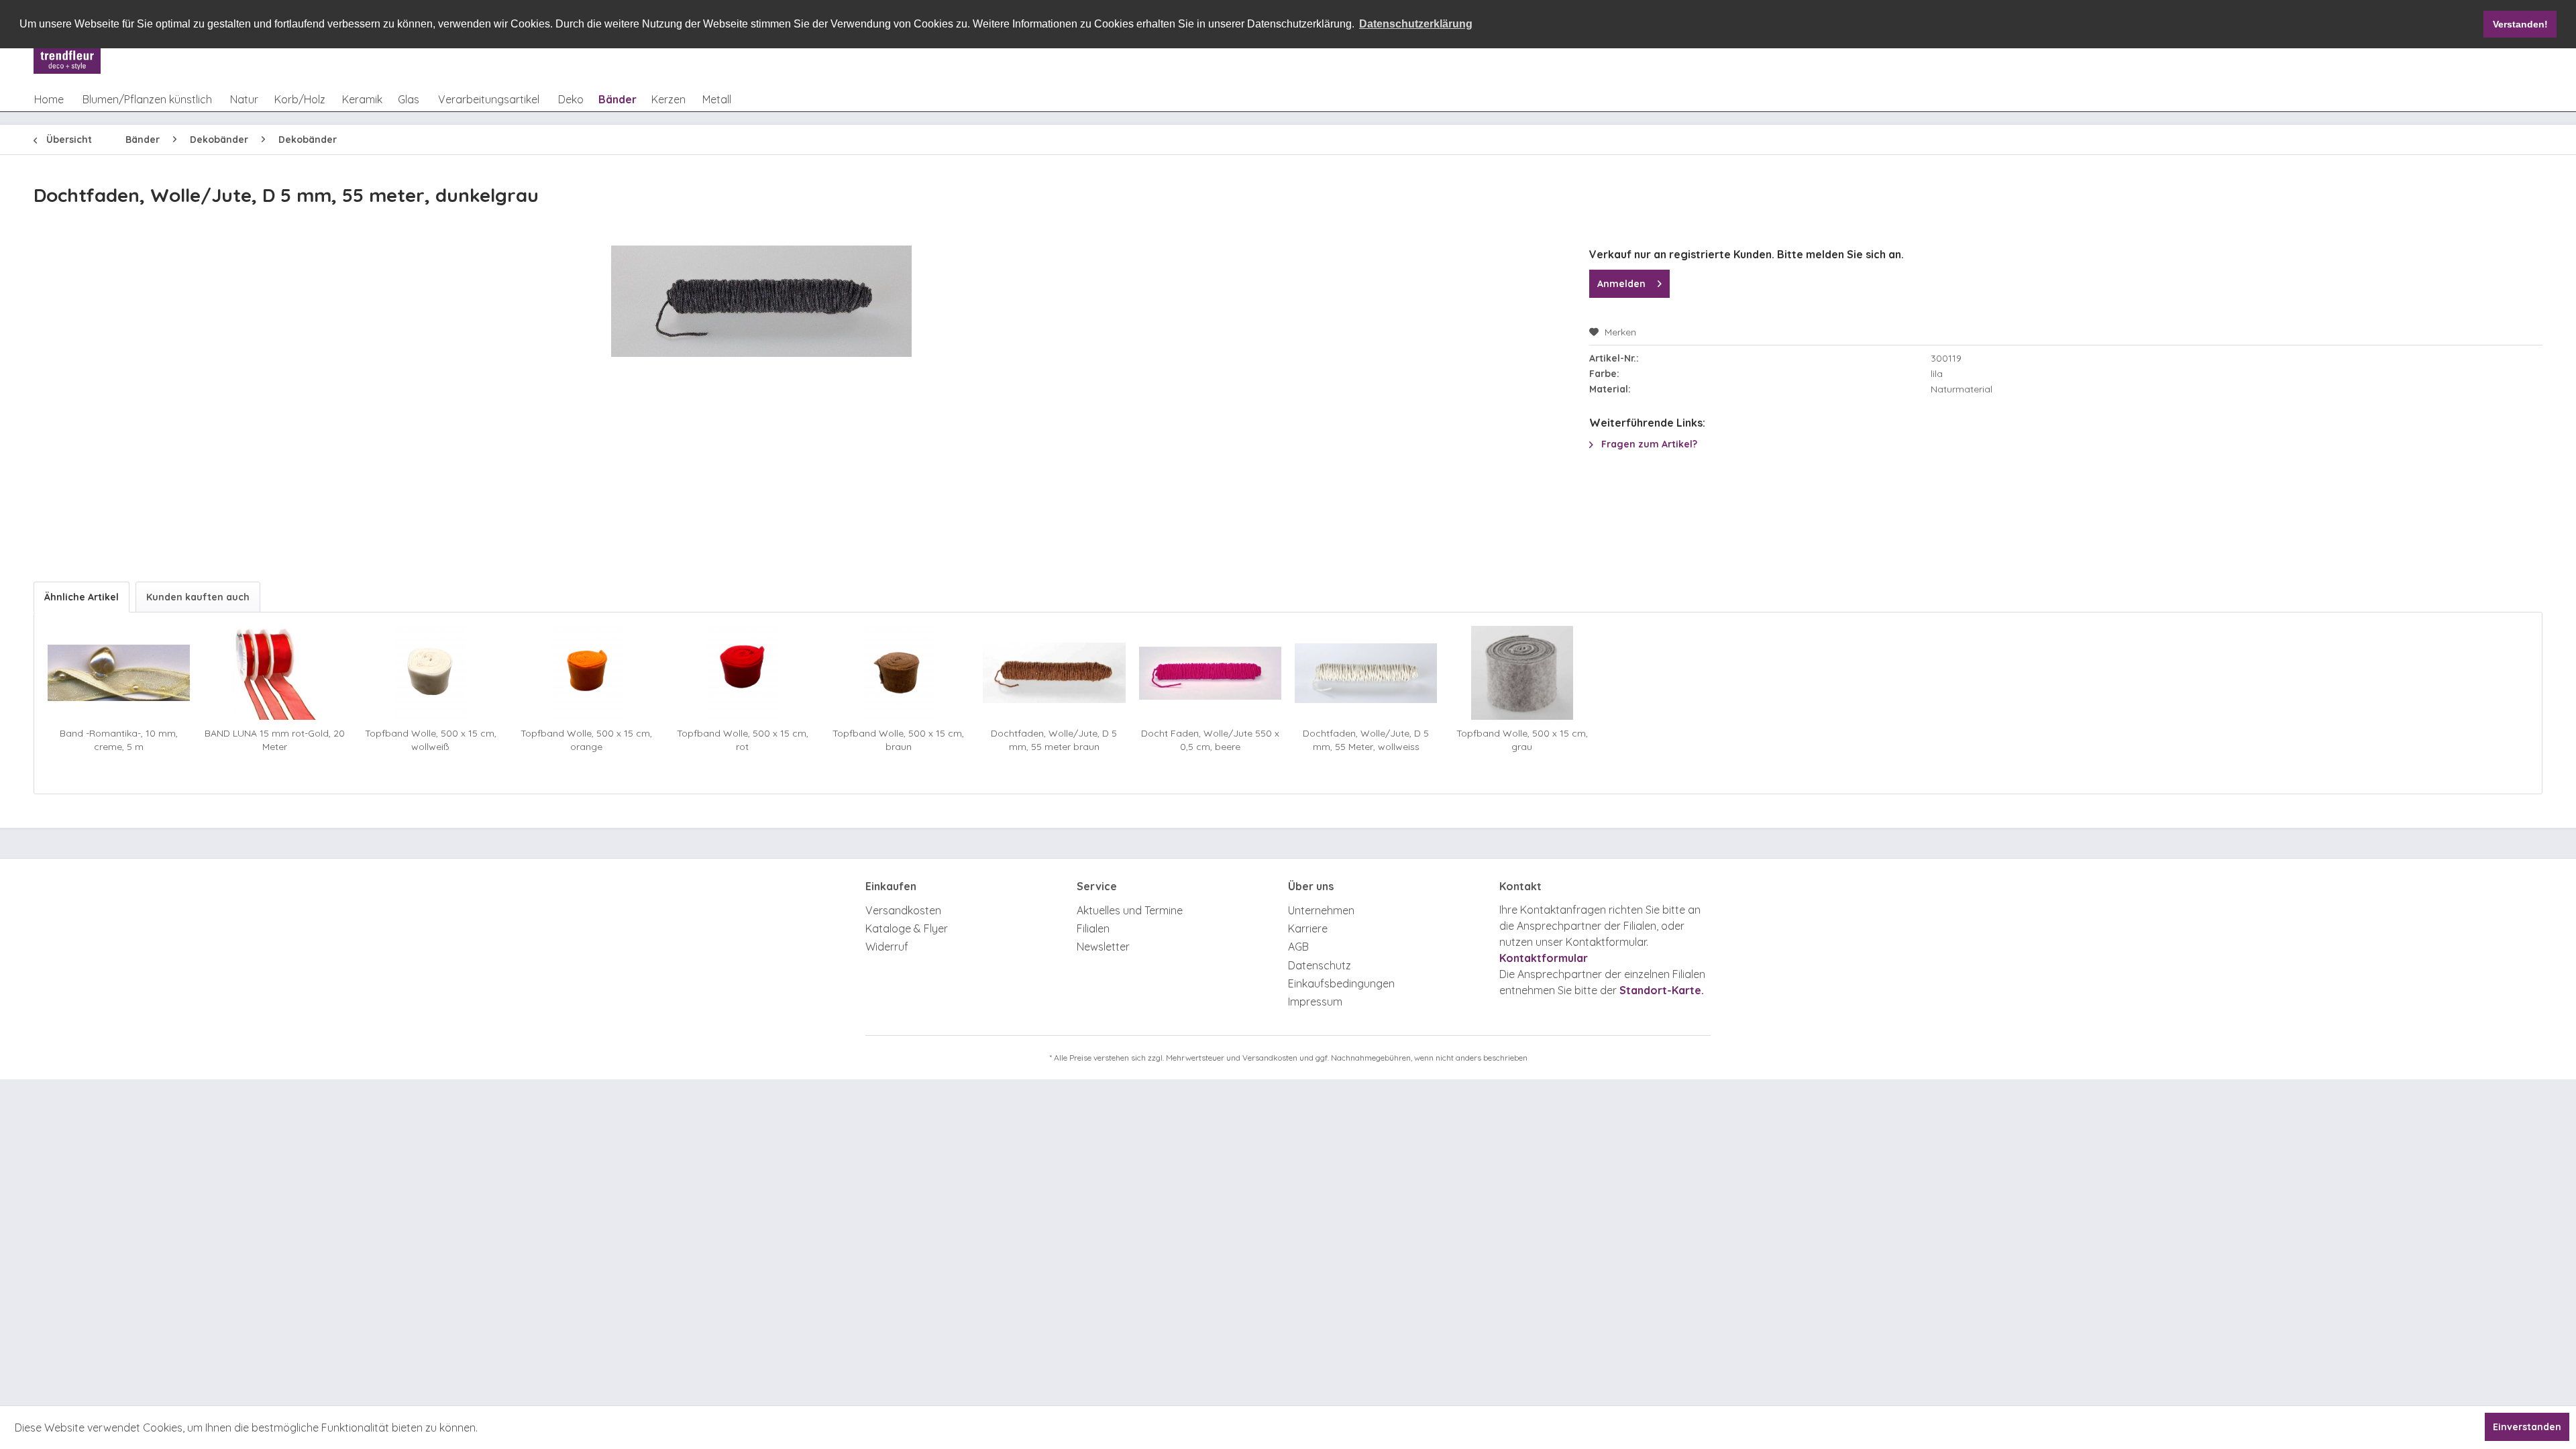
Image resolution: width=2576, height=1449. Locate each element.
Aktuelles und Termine (1130, 910)
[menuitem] (49, 99)
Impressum (1315, 1002)
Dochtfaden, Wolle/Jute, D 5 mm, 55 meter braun (1054, 740)
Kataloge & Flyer (907, 928)
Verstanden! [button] (2520, 24)
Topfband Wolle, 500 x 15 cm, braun (898, 740)
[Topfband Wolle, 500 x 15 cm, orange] (586, 673)
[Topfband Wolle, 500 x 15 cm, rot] (743, 673)
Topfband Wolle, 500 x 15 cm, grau (1522, 740)
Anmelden (1621, 284)
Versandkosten (903, 910)
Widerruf (887, 947)
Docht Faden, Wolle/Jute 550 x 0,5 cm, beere (1210, 740)
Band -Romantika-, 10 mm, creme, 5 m (119, 740)
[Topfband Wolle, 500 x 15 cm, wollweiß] (431, 673)
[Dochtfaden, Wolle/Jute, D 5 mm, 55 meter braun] (1054, 673)
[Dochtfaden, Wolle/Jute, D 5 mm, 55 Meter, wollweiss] (1366, 673)
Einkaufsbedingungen (1341, 983)
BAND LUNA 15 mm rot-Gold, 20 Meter (275, 740)
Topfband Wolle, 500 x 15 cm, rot (743, 740)
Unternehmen (1321, 910)
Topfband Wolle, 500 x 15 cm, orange (586, 740)
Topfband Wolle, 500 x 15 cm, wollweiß (431, 740)
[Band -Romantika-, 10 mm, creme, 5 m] (119, 673)
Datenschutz (1320, 965)
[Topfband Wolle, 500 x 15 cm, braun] (898, 673)
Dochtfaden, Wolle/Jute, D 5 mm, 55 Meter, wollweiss (1366, 740)
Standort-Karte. (1662, 990)
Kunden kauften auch (198, 597)
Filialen (1093, 928)
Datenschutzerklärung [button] (1416, 24)
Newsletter (1103, 947)
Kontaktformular (1544, 958)
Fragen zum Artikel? (1648, 444)
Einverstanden (2527, 1427)
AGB (1298, 947)
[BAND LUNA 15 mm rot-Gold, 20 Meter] (274, 673)
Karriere (1308, 928)
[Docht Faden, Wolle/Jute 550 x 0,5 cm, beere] (1210, 673)
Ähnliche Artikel (82, 597)
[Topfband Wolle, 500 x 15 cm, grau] (1521, 673)
